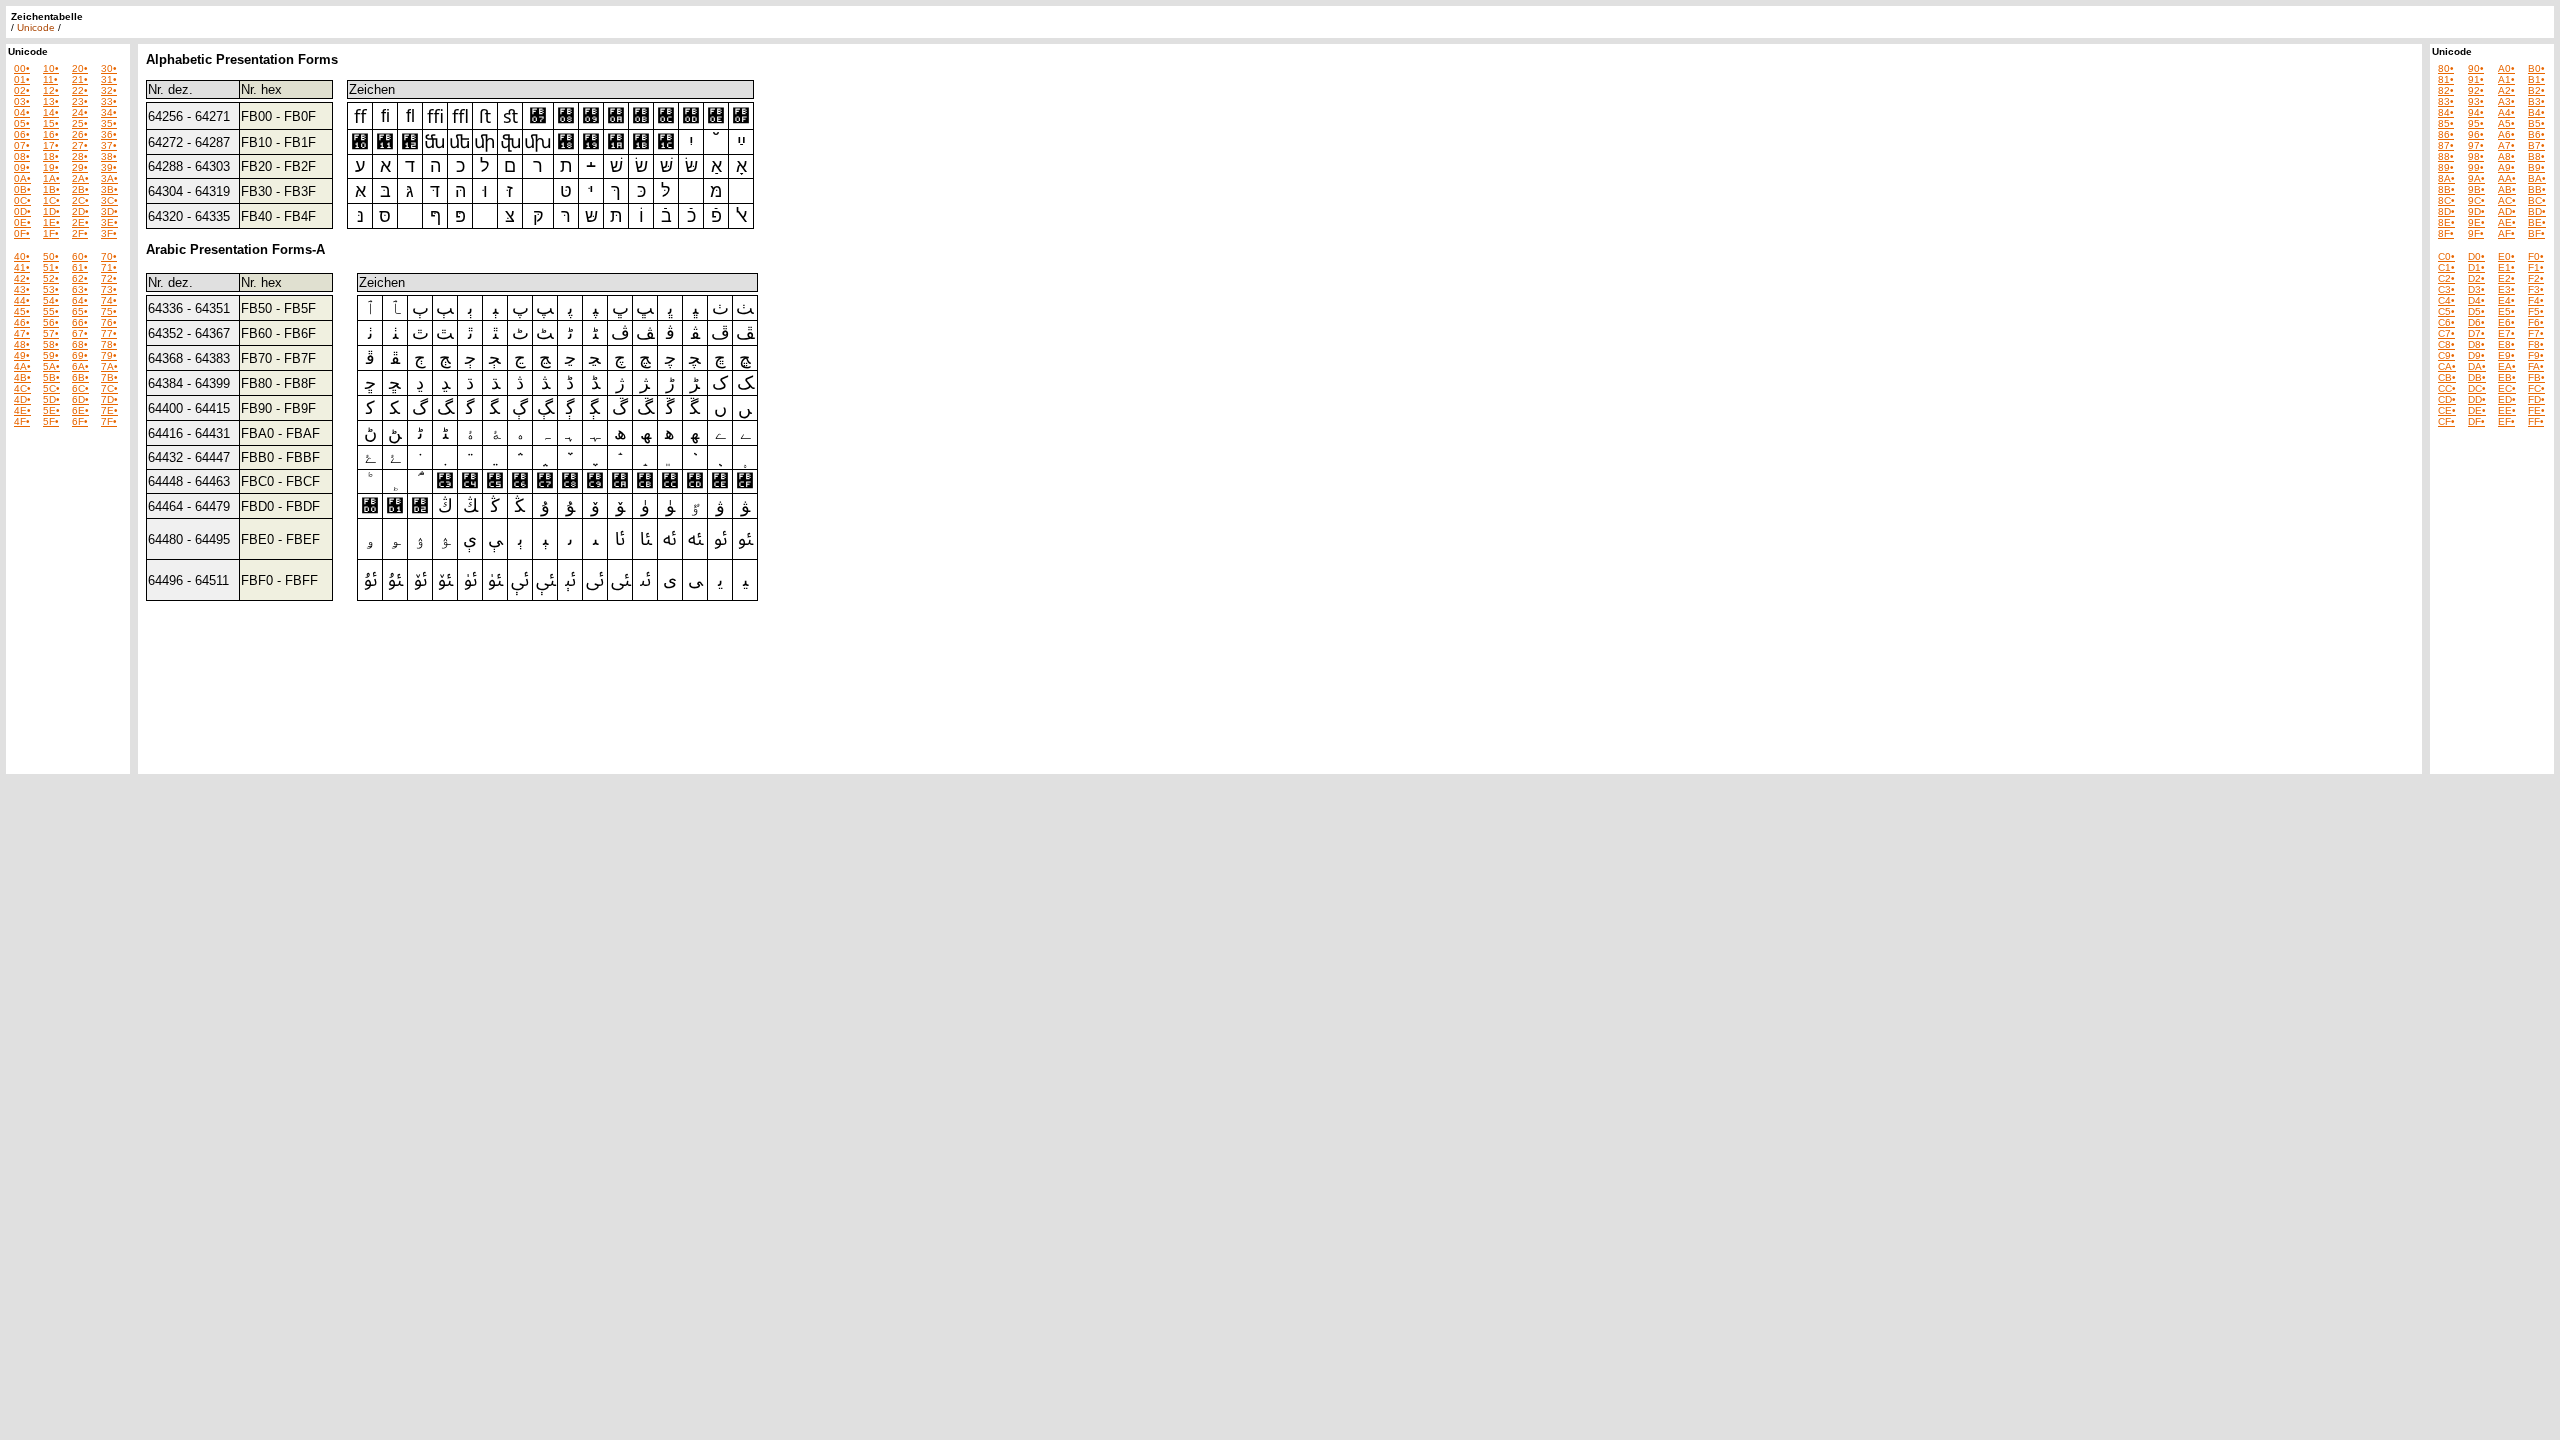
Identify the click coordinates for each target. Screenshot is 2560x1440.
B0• (2536, 68)
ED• (2507, 399)
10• (51, 68)
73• (109, 289)
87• (2446, 145)
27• (80, 145)
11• (50, 79)
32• (109, 90)
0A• (22, 178)
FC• (2536, 388)
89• (2446, 167)
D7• (2476, 333)
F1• (2536, 267)
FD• (2536, 399)
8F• (2446, 233)
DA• (2477, 366)
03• (22, 101)
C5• (2446, 311)
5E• (51, 410)
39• (109, 167)
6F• (80, 421)
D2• (2476, 278)
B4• (2536, 112)
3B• (109, 189)
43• (22, 289)
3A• (109, 178)
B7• (2536, 145)
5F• (51, 421)
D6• (2476, 322)
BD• (2537, 211)
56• (51, 322)
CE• (2447, 410)
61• (80, 267)
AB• (2507, 189)
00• (22, 68)
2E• (80, 222)
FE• (2536, 410)
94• (2476, 112)
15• (51, 123)
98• (2476, 156)
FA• (2536, 366)
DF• (2476, 421)
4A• (22, 366)
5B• (51, 377)
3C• (109, 200)
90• (2476, 68)
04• (22, 112)
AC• (2507, 200)
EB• (2507, 377)
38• (109, 156)
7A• (109, 366)
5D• (51, 399)
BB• (2537, 189)
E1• (2506, 267)
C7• (2446, 333)
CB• (2447, 377)
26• (80, 134)
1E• (51, 222)
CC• (2447, 388)
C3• (2446, 289)
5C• (51, 388)
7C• (109, 388)
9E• (2476, 222)
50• (51, 256)
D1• (2476, 267)
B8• (2536, 156)
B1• (2536, 79)
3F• (109, 233)
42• (22, 278)
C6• (2446, 322)
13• (51, 101)
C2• (2446, 278)
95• (2476, 123)
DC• (2477, 388)
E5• (2506, 311)
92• (2476, 90)
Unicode (36, 27)
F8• (2536, 344)
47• (22, 333)
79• (109, 355)
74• (109, 300)
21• (80, 79)
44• (22, 300)
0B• (22, 189)
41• (22, 267)
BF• (2536, 233)
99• (2476, 167)
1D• (51, 211)
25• (80, 123)
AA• (2507, 178)
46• (22, 322)
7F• (109, 421)
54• (51, 300)
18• (51, 156)
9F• (2476, 233)
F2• (2536, 278)
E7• (2506, 333)
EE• (2507, 410)
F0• (2536, 256)
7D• (109, 399)
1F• (51, 233)
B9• (2536, 167)
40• (22, 256)
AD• (2507, 211)
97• (2476, 145)
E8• (2506, 344)
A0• (2506, 68)
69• (80, 355)
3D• (109, 211)
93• (2476, 101)
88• (2446, 156)
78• (109, 344)
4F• (22, 421)
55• (51, 311)
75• (109, 311)
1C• (51, 200)
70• (109, 256)
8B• (2446, 189)
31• (109, 79)
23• (80, 101)
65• (80, 311)
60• (80, 256)
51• (51, 267)
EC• (2507, 388)
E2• (2506, 278)
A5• (2506, 123)
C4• (2446, 300)
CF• (2446, 421)
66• (80, 322)
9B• (2476, 189)
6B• (80, 377)
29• (80, 167)
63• (80, 289)
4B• (22, 377)
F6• (2536, 322)
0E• (22, 222)
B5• (2536, 123)
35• (109, 123)
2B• (80, 189)
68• (80, 344)
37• (109, 145)
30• (109, 68)
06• (22, 134)
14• (51, 112)
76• (109, 322)
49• (22, 355)
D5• (2476, 311)
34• (109, 112)
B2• (2536, 90)
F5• (2536, 311)
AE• (2507, 222)
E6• (2506, 322)
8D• (2446, 211)
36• (109, 134)
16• (51, 134)
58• (51, 344)
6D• (80, 399)
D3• (2476, 289)
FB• (2536, 377)
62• (80, 278)
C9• (2446, 355)
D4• (2476, 300)
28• (80, 156)
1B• (51, 189)
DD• (2477, 399)
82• (2446, 90)
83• (2446, 101)
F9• (2536, 355)
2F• (80, 233)
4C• (22, 388)
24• (80, 112)
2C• (80, 200)
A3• (2506, 101)
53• (51, 289)
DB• (2477, 377)
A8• (2506, 156)
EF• (2506, 421)
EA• (2507, 366)
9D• (2476, 211)
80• (2446, 68)
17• (51, 145)
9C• (2476, 200)
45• (22, 311)
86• (2446, 134)
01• (22, 79)
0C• (22, 200)
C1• (2446, 267)
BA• (2537, 178)
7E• (109, 410)
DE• (2477, 410)
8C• (2446, 200)
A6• (2506, 134)
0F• (22, 233)
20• (80, 68)
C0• (2446, 256)
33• (109, 101)
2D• (80, 211)
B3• (2536, 101)
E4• (2506, 300)
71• (109, 267)
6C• (80, 388)
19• (51, 167)
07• (22, 145)
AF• (2506, 233)
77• (109, 333)
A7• (2506, 145)
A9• (2506, 167)
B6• (2536, 134)
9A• (2476, 178)
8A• (2446, 178)
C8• (2446, 344)
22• (80, 90)
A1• (2506, 79)
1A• (51, 178)
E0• (2506, 256)
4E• (22, 410)
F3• (2536, 289)
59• (51, 355)
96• (2476, 134)
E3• (2506, 289)
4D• (22, 399)
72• (109, 278)
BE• (2537, 222)
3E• (109, 222)
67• (80, 333)
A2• (2506, 90)
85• (2446, 123)
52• (51, 278)
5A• (51, 366)
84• (2446, 112)
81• (2446, 79)
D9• (2476, 355)
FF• (2536, 421)
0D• (22, 211)
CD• (2447, 399)
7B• (109, 377)
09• (22, 167)
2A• (80, 178)
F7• (2536, 333)
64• (80, 300)
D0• (2476, 256)
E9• (2506, 355)
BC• (2537, 200)
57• (51, 333)
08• (22, 156)
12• (51, 90)
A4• (2506, 112)
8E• (2446, 222)
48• (22, 344)
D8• (2476, 344)
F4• (2536, 300)
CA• (2447, 366)
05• (22, 123)
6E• (80, 410)
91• (2476, 79)
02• (22, 90)
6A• (80, 366)
